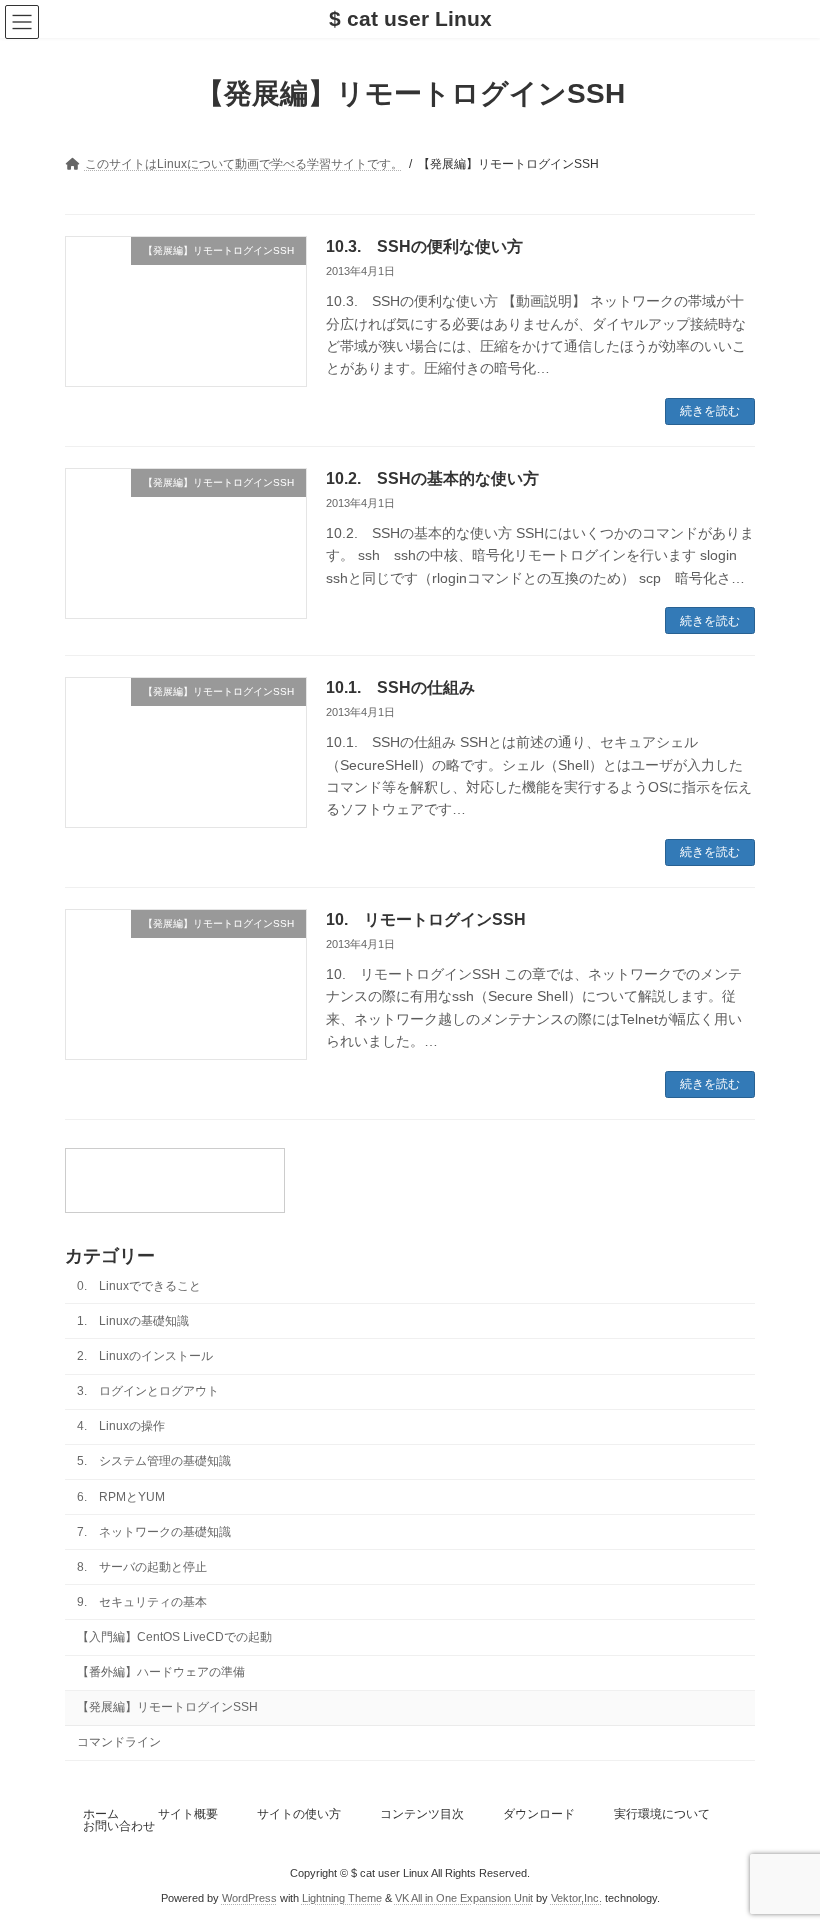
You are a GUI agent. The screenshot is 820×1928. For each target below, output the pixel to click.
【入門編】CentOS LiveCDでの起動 (174, 1637)
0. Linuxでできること (139, 1285)
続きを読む (710, 411)
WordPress (249, 1897)
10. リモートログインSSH (426, 919)
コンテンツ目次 (422, 1814)
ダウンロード (539, 1814)
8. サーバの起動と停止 (142, 1566)
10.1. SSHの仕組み (400, 687)
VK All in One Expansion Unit (464, 1897)
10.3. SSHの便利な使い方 (424, 246)
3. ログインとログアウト (148, 1391)
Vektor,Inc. (576, 1897)
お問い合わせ (119, 1826)
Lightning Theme (342, 1897)
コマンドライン (119, 1742)
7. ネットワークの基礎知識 (154, 1531)
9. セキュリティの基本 (142, 1601)
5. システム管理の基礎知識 (154, 1461)
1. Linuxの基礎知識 (133, 1320)
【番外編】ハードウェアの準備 (161, 1672)
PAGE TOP (782, 1848)
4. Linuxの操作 (121, 1426)
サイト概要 (188, 1814)
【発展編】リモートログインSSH (167, 1707)
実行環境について (662, 1814)
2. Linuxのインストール (145, 1356)
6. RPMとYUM (121, 1496)
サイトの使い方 (299, 1814)
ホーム (101, 1814)
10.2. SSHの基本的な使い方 (432, 478)
